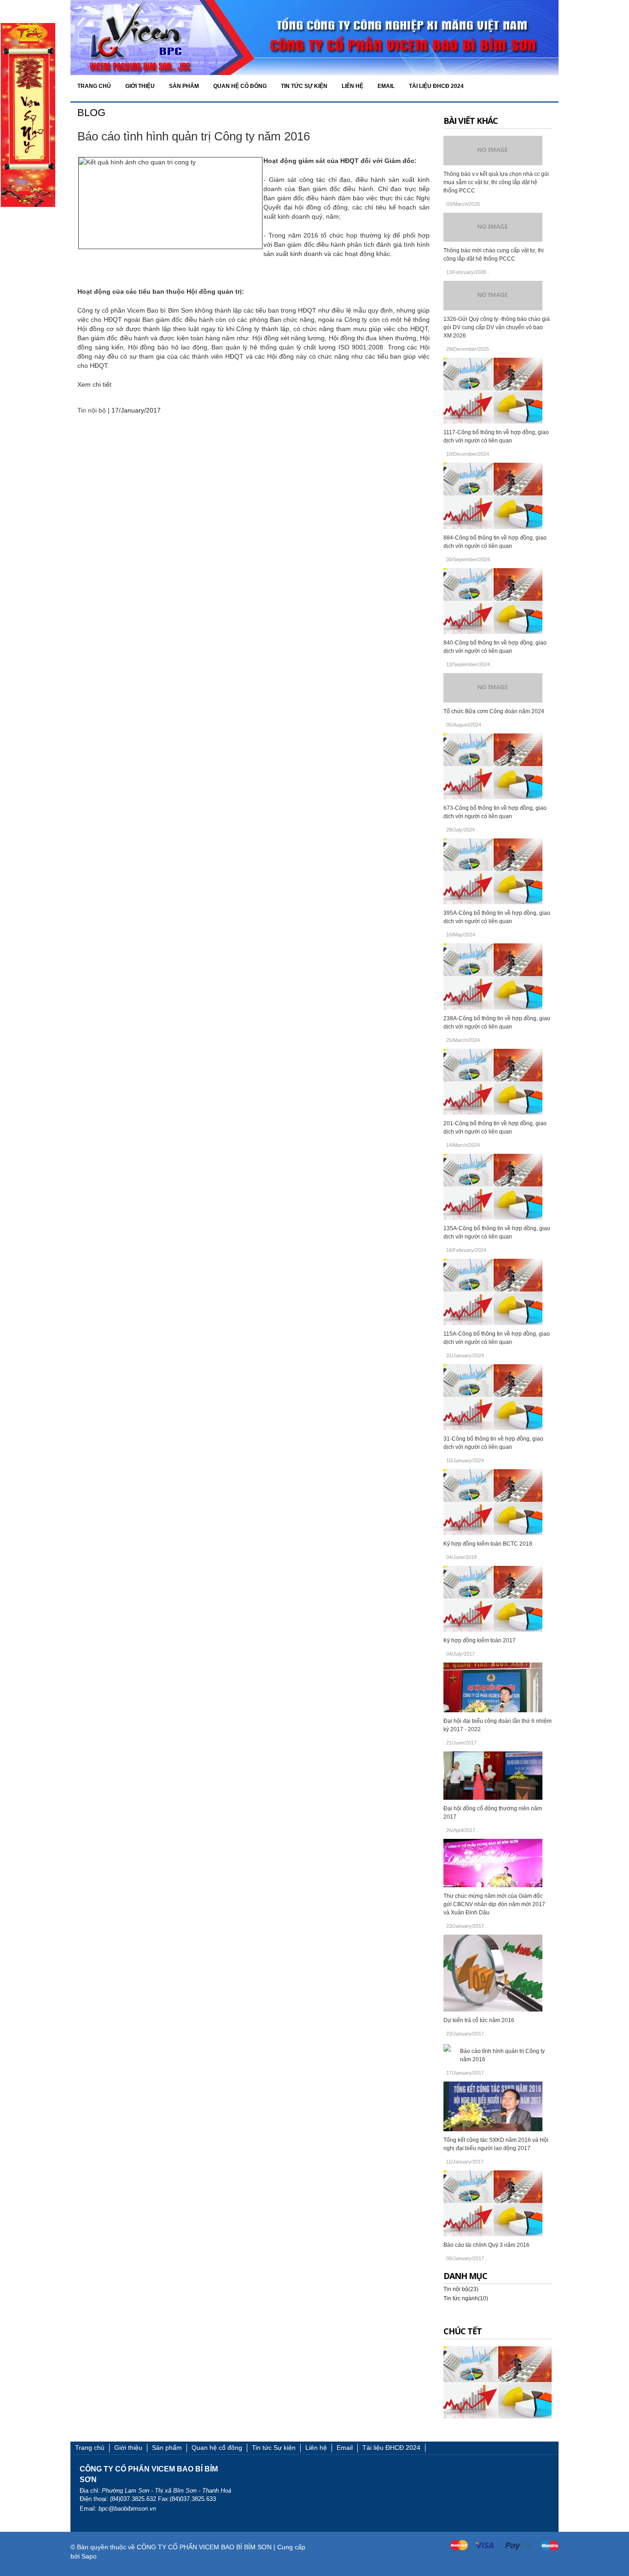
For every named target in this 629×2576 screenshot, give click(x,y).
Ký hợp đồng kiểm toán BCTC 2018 (488, 1544)
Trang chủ (90, 2448)
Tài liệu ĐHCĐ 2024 (391, 2448)
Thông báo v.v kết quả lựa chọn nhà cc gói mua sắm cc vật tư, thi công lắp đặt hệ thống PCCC (496, 182)
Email (345, 2448)
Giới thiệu (128, 2448)
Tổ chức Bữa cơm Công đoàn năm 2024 (494, 711)
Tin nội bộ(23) (461, 2289)
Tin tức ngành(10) (466, 2298)
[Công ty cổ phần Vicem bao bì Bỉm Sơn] (314, 37)
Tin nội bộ (92, 410)
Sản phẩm (167, 2448)
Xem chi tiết (94, 384)
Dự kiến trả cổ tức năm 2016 (479, 2020)
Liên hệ (316, 2448)
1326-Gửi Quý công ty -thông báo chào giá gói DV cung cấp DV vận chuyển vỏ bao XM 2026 (497, 327)
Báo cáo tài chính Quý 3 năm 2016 (486, 2245)
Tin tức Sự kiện (274, 2448)
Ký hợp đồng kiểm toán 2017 (480, 1640)
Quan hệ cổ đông (217, 2448)
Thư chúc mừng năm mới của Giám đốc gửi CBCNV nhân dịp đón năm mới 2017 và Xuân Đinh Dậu (494, 1904)
